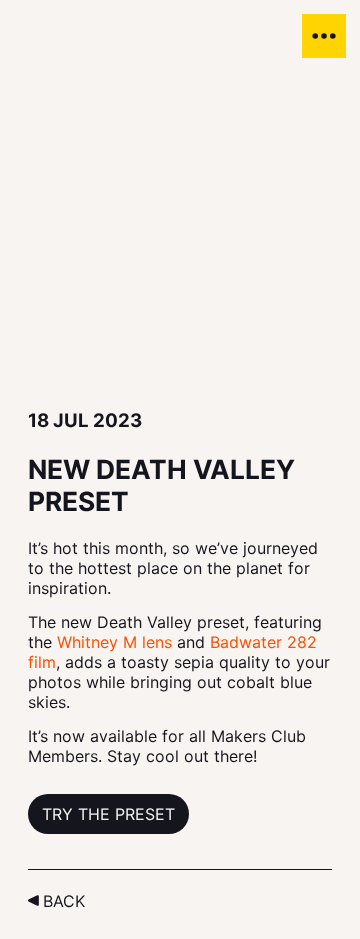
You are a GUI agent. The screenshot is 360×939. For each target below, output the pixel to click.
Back (64, 901)
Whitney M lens (114, 642)
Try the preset (108, 814)
